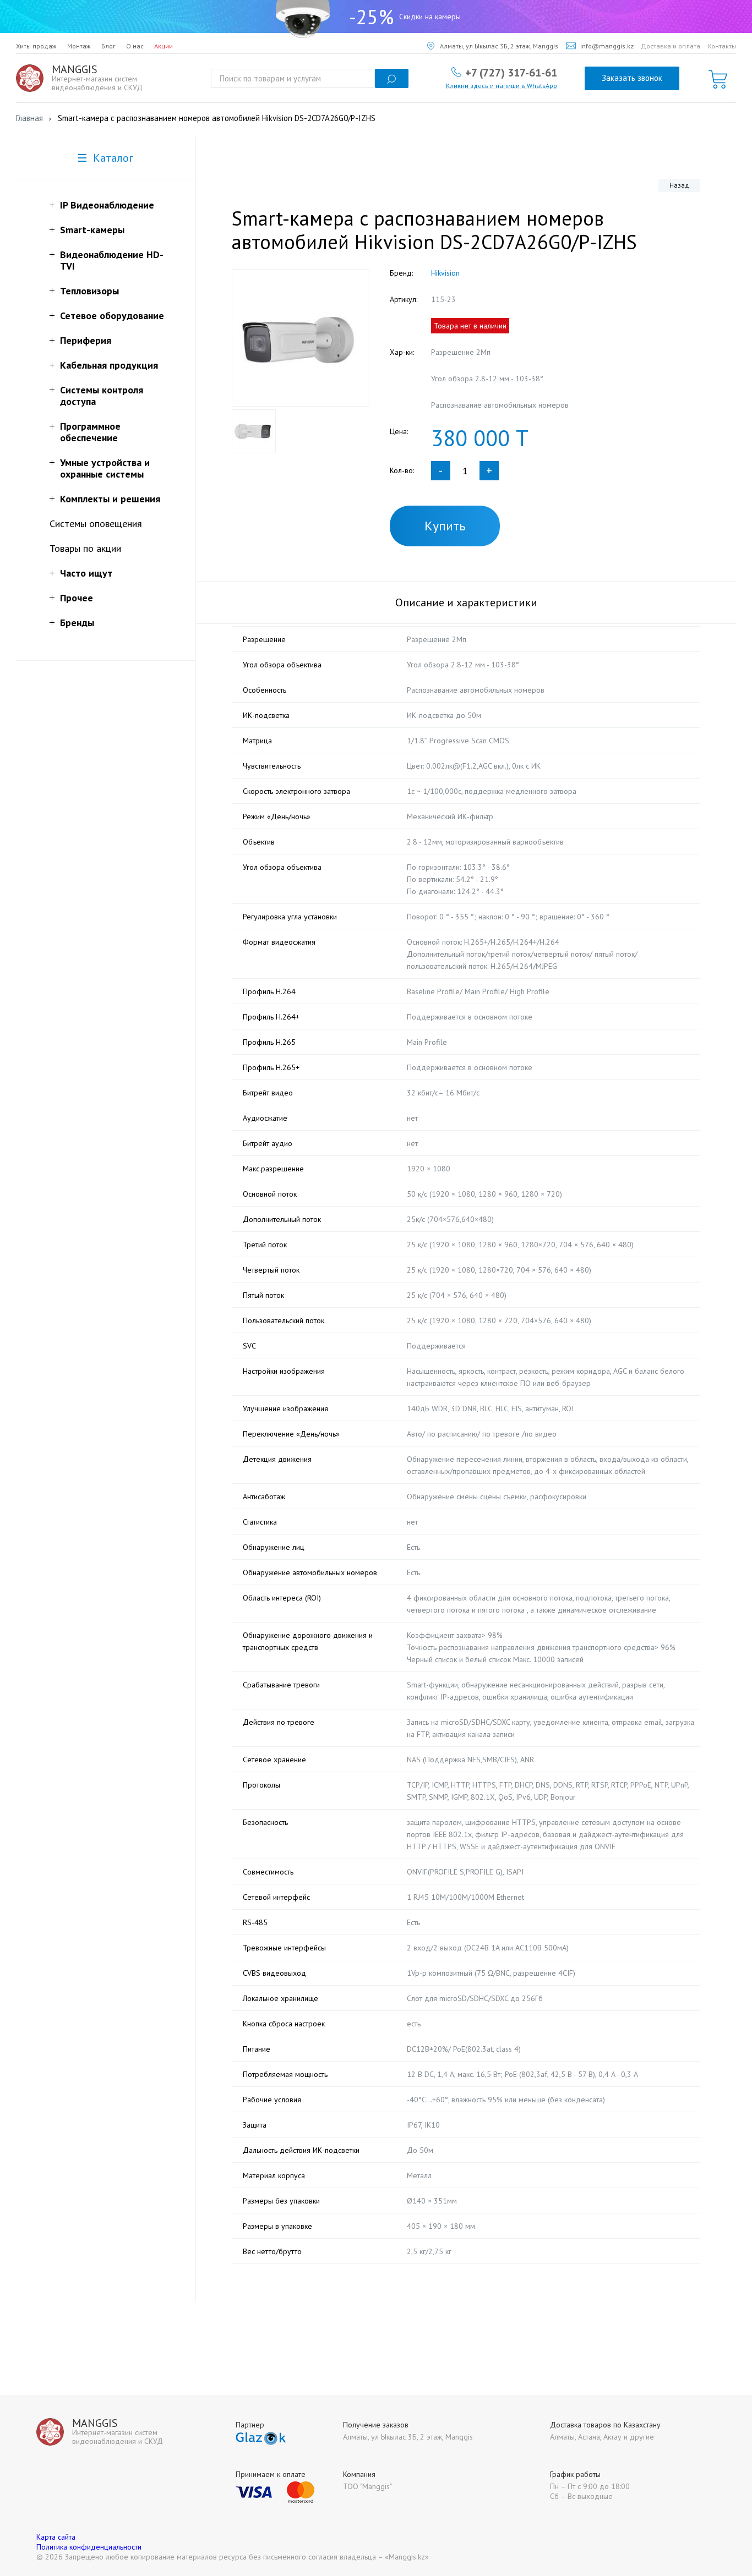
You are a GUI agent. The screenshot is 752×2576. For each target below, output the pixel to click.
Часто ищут (86, 573)
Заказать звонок (632, 78)
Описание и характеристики (466, 602)
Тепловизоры (89, 291)
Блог (108, 46)
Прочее (77, 598)
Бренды (77, 623)
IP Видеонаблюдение (107, 205)
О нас (135, 46)
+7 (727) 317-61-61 (511, 72)
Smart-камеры (92, 230)
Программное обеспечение (90, 432)
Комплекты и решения (110, 499)
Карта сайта (56, 2537)
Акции (164, 46)
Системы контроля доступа (102, 396)
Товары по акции (85, 548)
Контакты (722, 46)
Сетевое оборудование (112, 316)
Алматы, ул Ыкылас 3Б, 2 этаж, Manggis (499, 46)
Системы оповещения (96, 524)
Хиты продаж (36, 46)
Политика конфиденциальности (89, 2547)
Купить (445, 526)
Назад (679, 185)
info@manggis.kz (607, 46)
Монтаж (79, 46)
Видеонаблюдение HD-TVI (112, 260)
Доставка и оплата (671, 46)
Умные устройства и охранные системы (105, 468)
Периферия (86, 340)
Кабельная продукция (109, 365)
